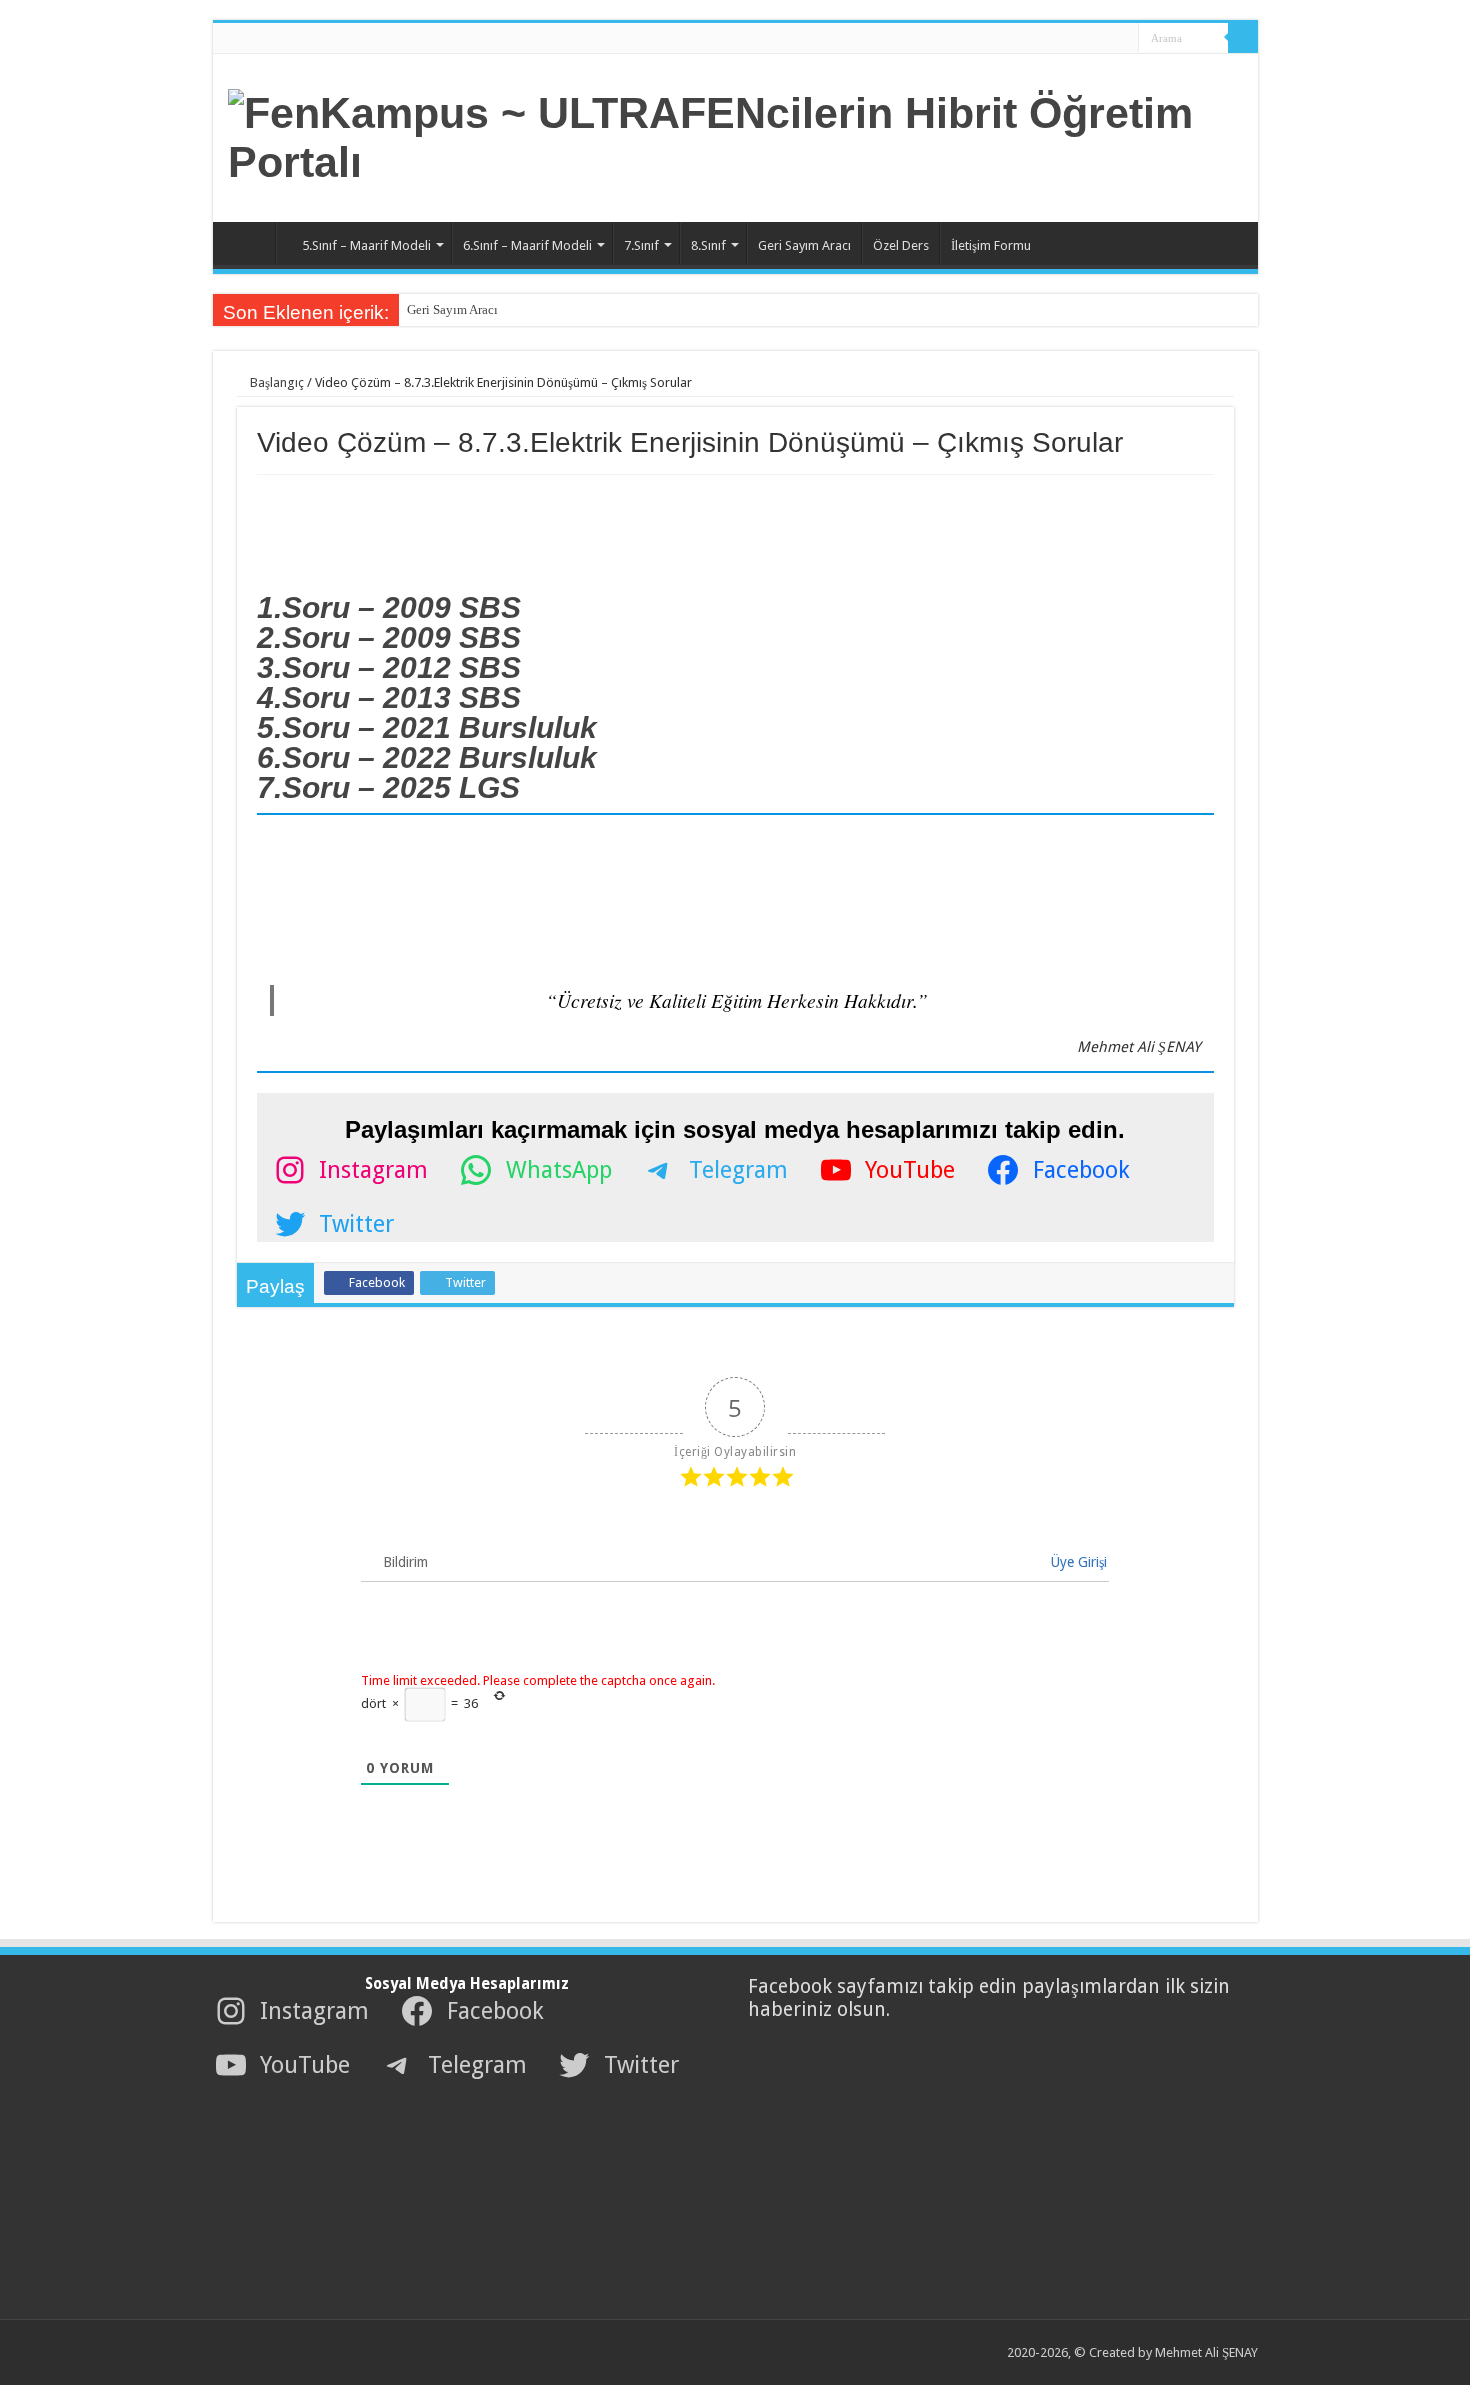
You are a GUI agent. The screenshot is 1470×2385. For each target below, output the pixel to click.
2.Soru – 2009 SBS (389, 637)
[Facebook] (1059, 39)
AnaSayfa (249, 243)
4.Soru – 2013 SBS (389, 697)
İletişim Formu (991, 245)
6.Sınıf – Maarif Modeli (527, 245)
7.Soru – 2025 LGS (388, 787)
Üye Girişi (1077, 1562)
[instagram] (1116, 39)
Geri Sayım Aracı (804, 245)
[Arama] (1243, 38)
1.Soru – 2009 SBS (389, 607)
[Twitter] (1078, 39)
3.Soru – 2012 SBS (389, 667)
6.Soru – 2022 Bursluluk (427, 757)
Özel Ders (901, 245)
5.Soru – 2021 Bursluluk (427, 727)
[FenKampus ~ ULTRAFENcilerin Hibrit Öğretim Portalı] (735, 134)
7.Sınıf (641, 245)
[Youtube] (1097, 39)
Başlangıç (275, 382)
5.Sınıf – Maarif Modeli (366, 245)
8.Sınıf (708, 245)
